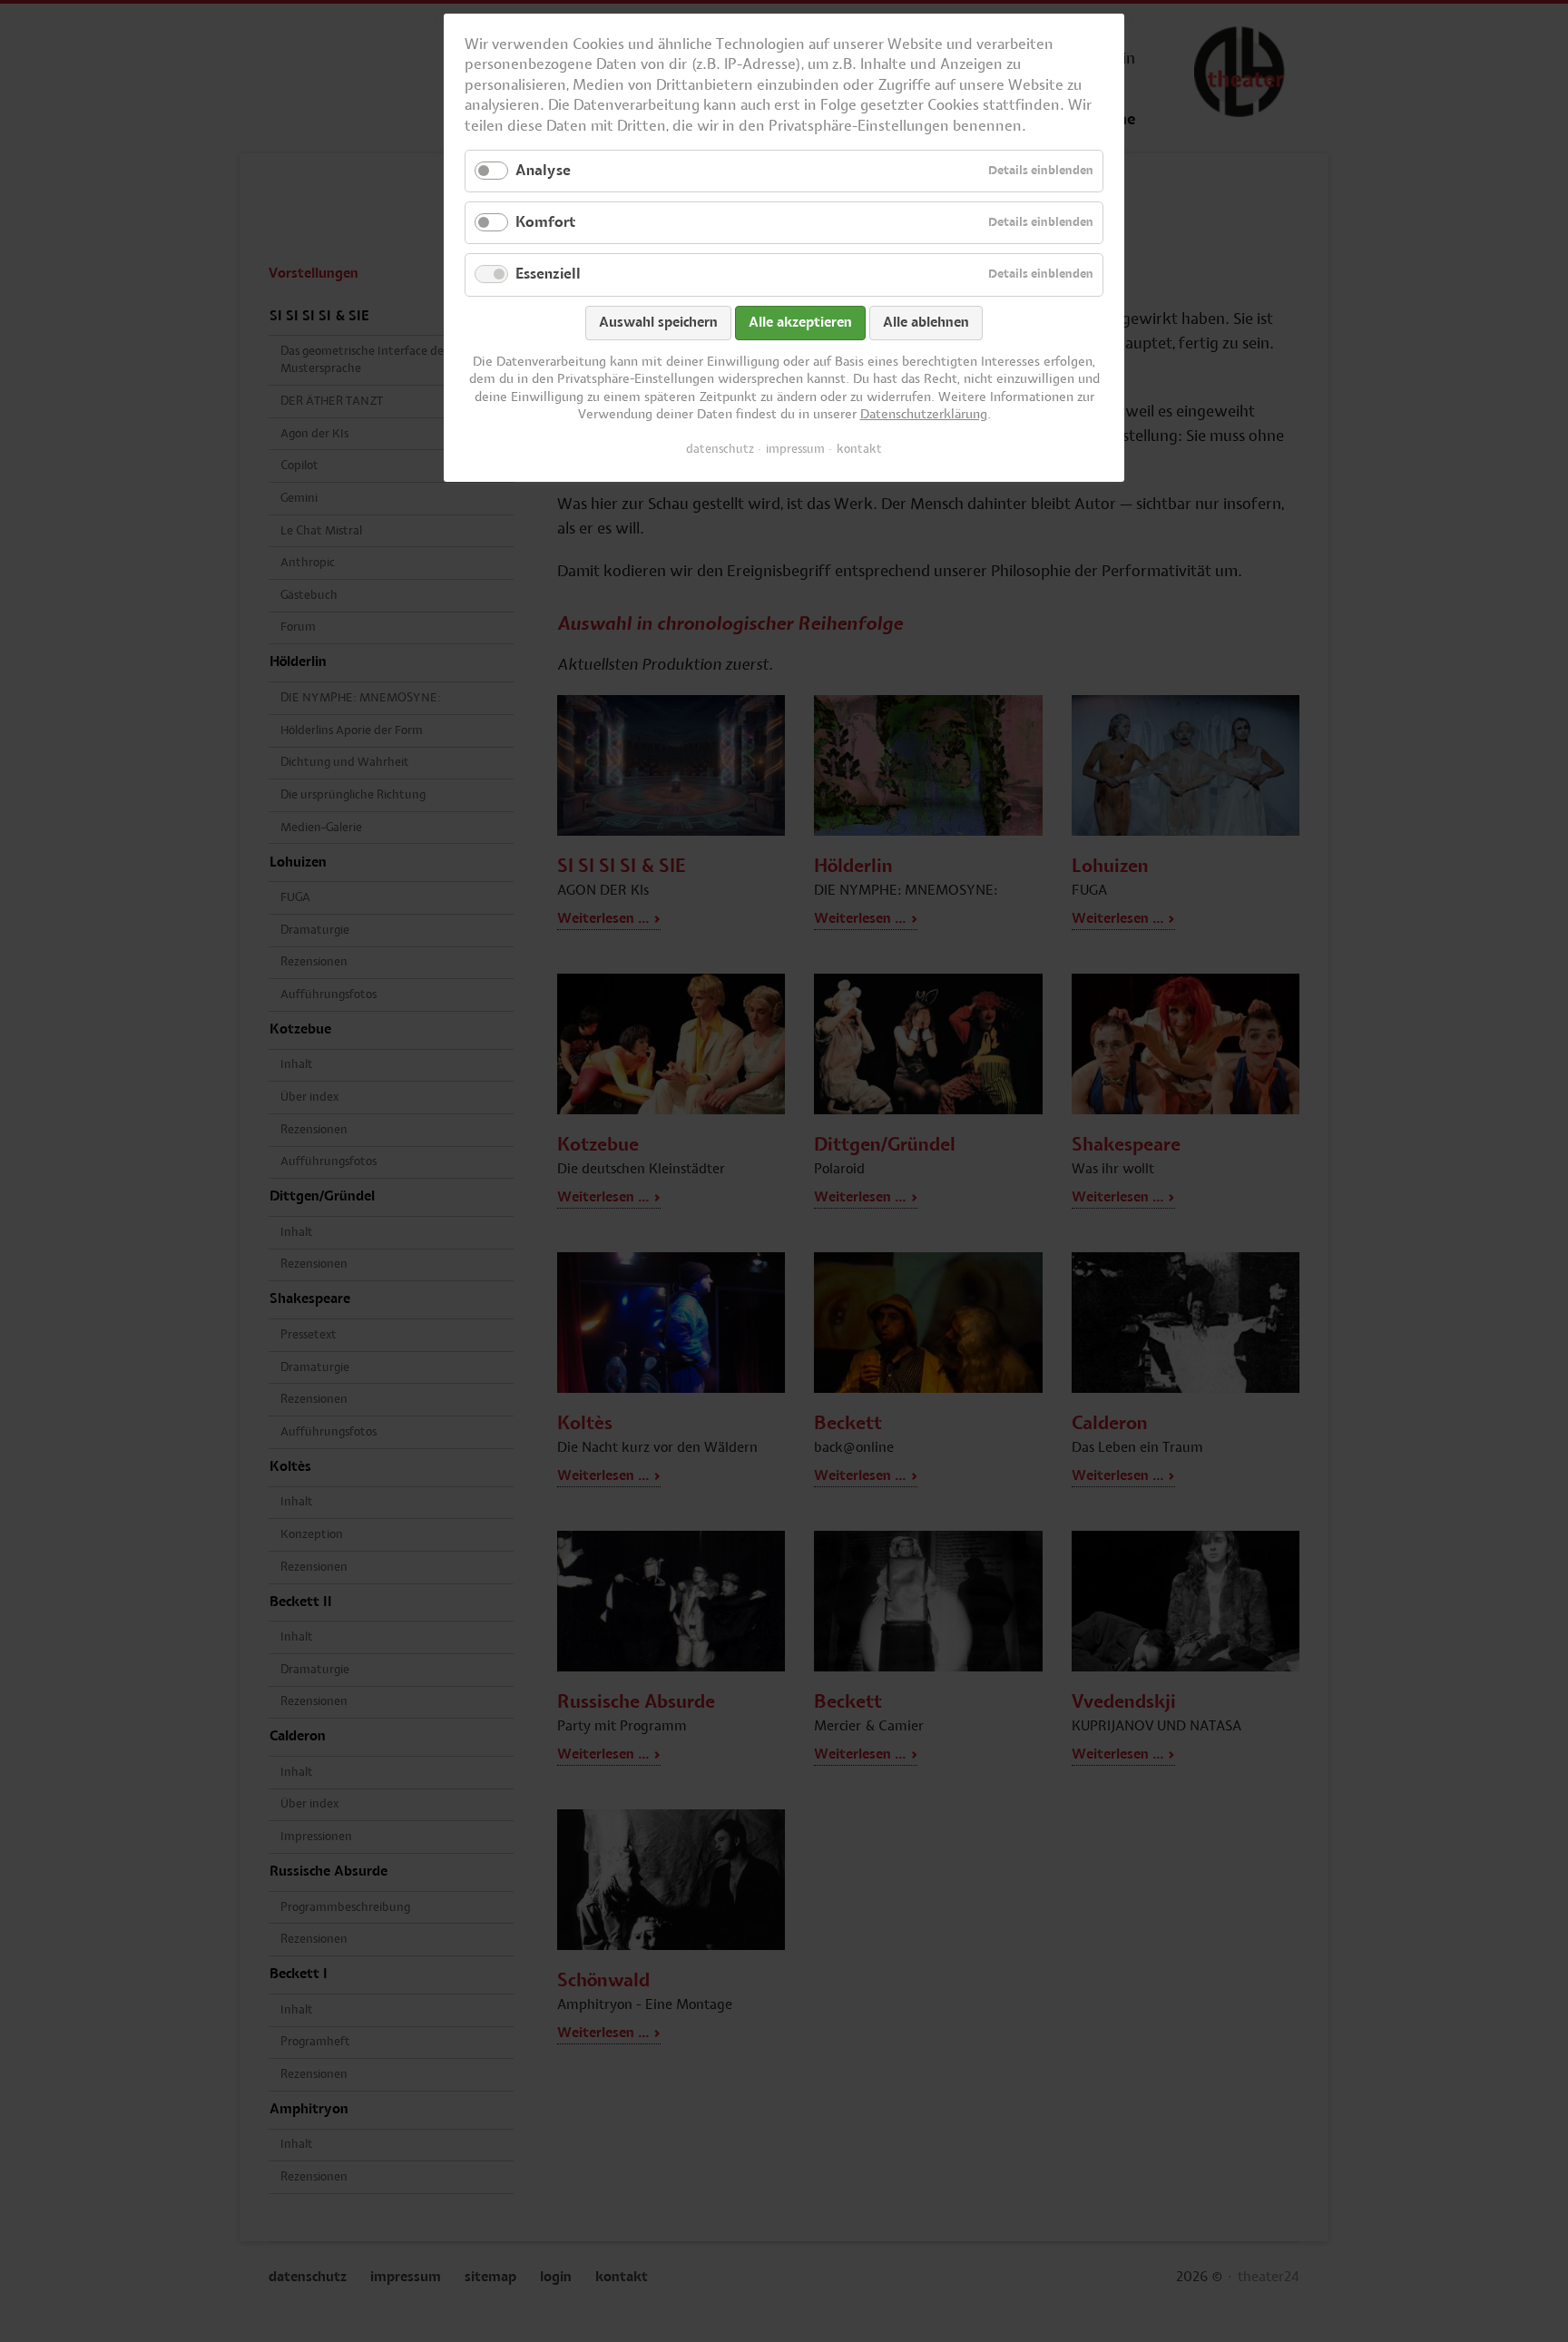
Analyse (543, 171)
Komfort (545, 222)
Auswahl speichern (658, 323)
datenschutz (720, 449)
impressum (795, 449)
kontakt (859, 449)
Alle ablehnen (926, 323)
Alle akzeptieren (800, 323)
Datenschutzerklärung (924, 415)
